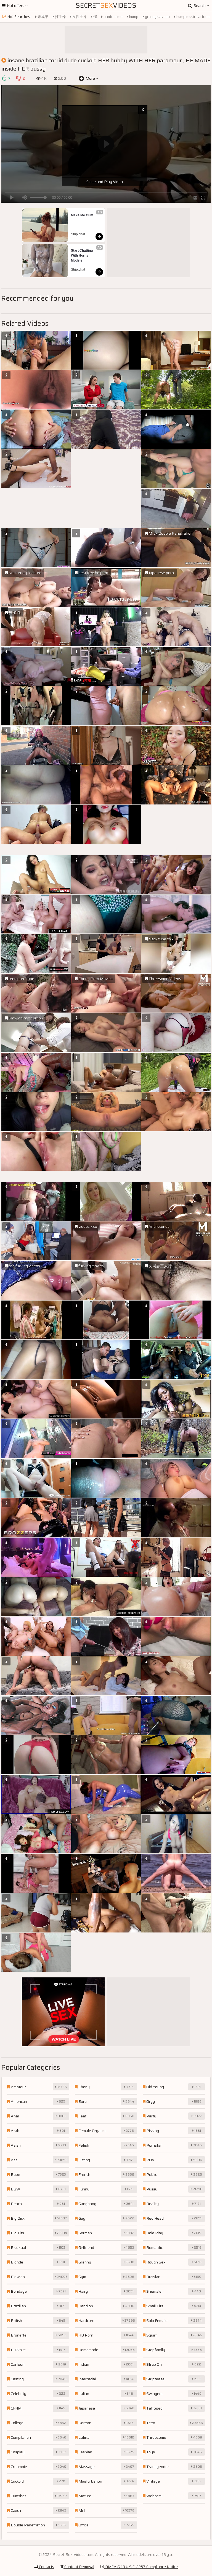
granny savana (157, 17)
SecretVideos (106, 6)
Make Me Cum (82, 215)
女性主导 (79, 17)
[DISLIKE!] (18, 78)
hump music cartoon (193, 17)
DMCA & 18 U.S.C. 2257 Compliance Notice (141, 2567)
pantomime (113, 17)
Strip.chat (78, 234)
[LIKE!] (4, 78)
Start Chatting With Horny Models (82, 255)
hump (133, 17)
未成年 (43, 17)
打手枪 (60, 17)
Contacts (46, 2567)
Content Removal (79, 2567)
